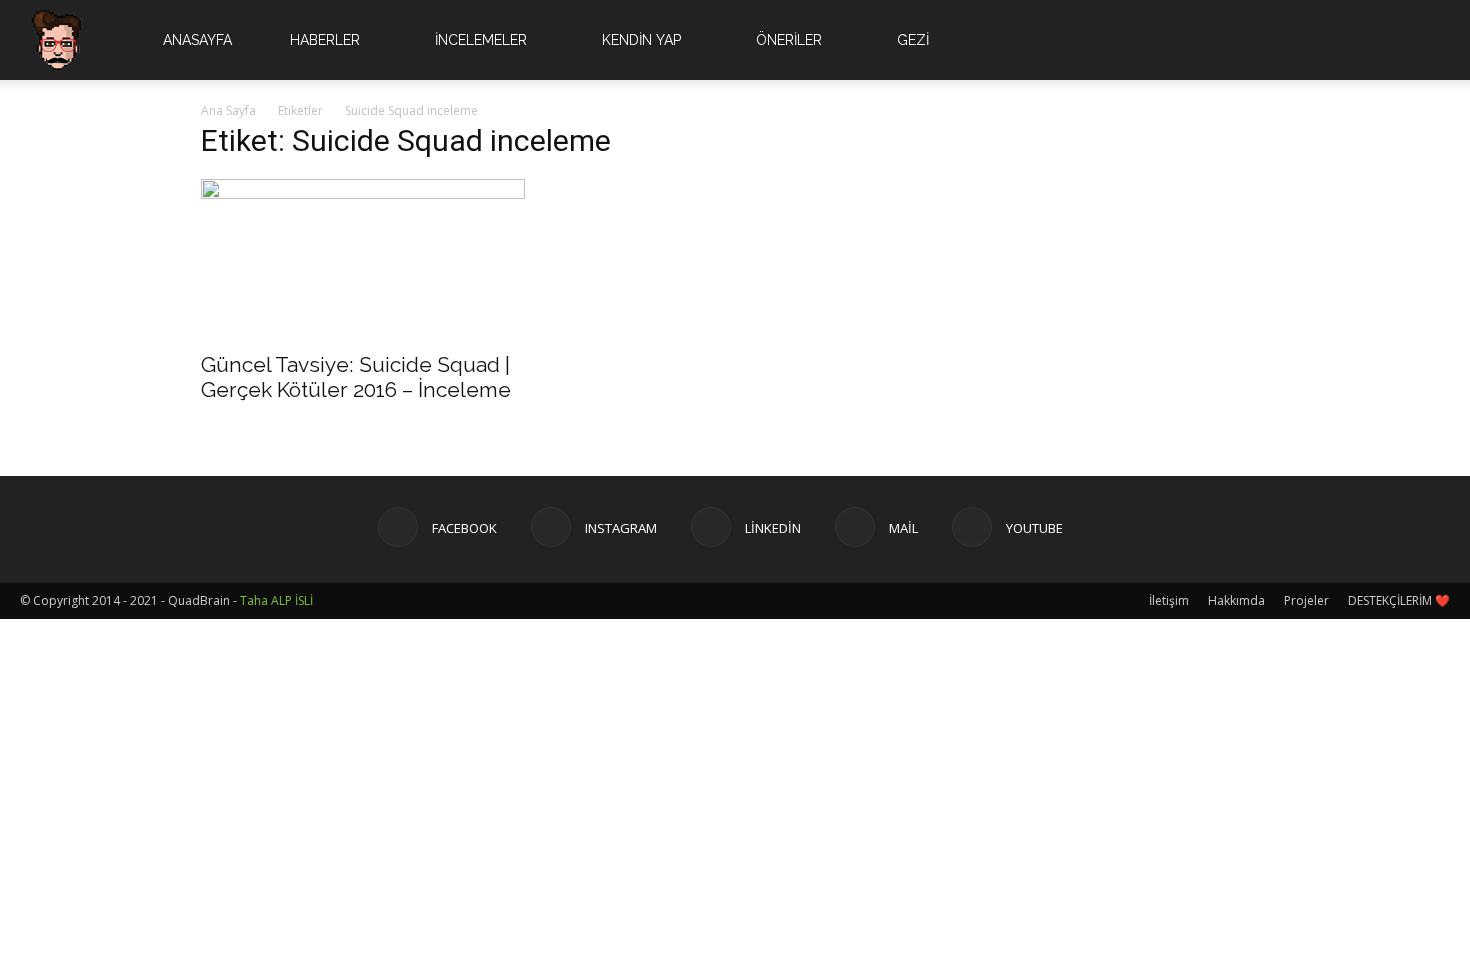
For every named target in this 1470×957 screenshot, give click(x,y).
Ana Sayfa (228, 110)
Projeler (1306, 600)
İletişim (1169, 600)
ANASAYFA (197, 40)
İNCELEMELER (481, 40)
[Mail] (1338, 40)
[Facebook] (1236, 40)
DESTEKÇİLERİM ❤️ (1399, 600)
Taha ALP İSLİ (276, 600)
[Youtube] (1372, 40)
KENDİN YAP (641, 40)
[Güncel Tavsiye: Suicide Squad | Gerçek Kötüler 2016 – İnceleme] (363, 259)
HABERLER (325, 40)
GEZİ (913, 40)
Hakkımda (1236, 600)
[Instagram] (1270, 40)
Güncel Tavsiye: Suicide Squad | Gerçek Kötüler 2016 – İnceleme (356, 377)
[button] (1426, 41)
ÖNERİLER (789, 40)
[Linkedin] (1304, 40)
